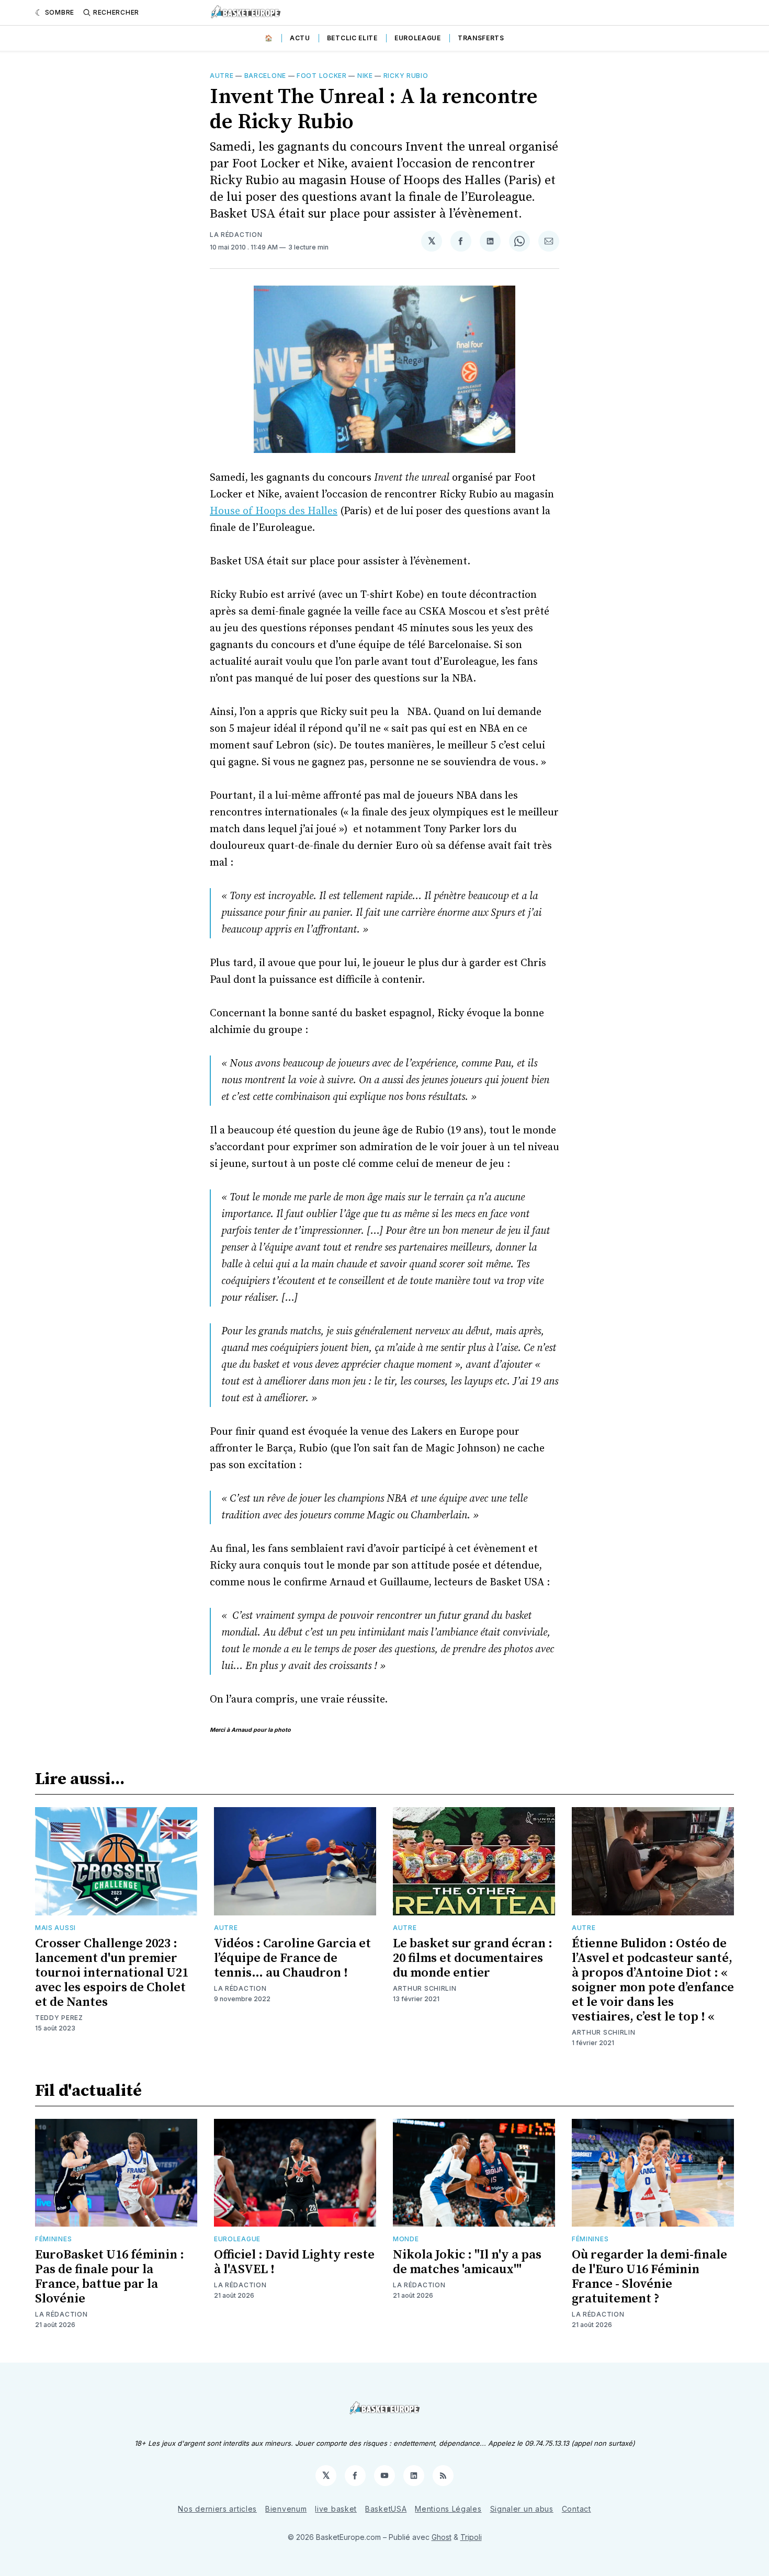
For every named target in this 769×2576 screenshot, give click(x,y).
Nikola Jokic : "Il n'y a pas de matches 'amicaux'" (467, 2262)
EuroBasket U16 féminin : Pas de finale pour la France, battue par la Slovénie (110, 2277)
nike (365, 76)
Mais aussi (55, 1928)
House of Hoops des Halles (274, 511)
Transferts (481, 38)
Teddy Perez (59, 2018)
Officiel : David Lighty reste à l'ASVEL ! (294, 2262)
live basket (336, 2509)
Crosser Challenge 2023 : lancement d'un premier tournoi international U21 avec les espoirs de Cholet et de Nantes (112, 1973)
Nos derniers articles (217, 2509)
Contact (576, 2509)
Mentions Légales (448, 2509)
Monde (406, 2239)
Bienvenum (286, 2509)
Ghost (442, 2537)
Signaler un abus (522, 2509)
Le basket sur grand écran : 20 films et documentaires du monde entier (473, 1958)
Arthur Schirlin (425, 1988)
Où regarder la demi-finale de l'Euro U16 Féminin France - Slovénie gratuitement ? (649, 2277)
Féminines (53, 2239)
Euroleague (418, 38)
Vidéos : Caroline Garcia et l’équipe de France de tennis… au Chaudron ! (292, 1958)
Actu (300, 38)
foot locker (322, 76)
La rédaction (240, 1988)
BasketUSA (386, 2509)
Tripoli (471, 2537)
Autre (222, 76)
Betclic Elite (352, 38)
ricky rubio (406, 76)
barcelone (265, 76)
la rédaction (236, 235)
